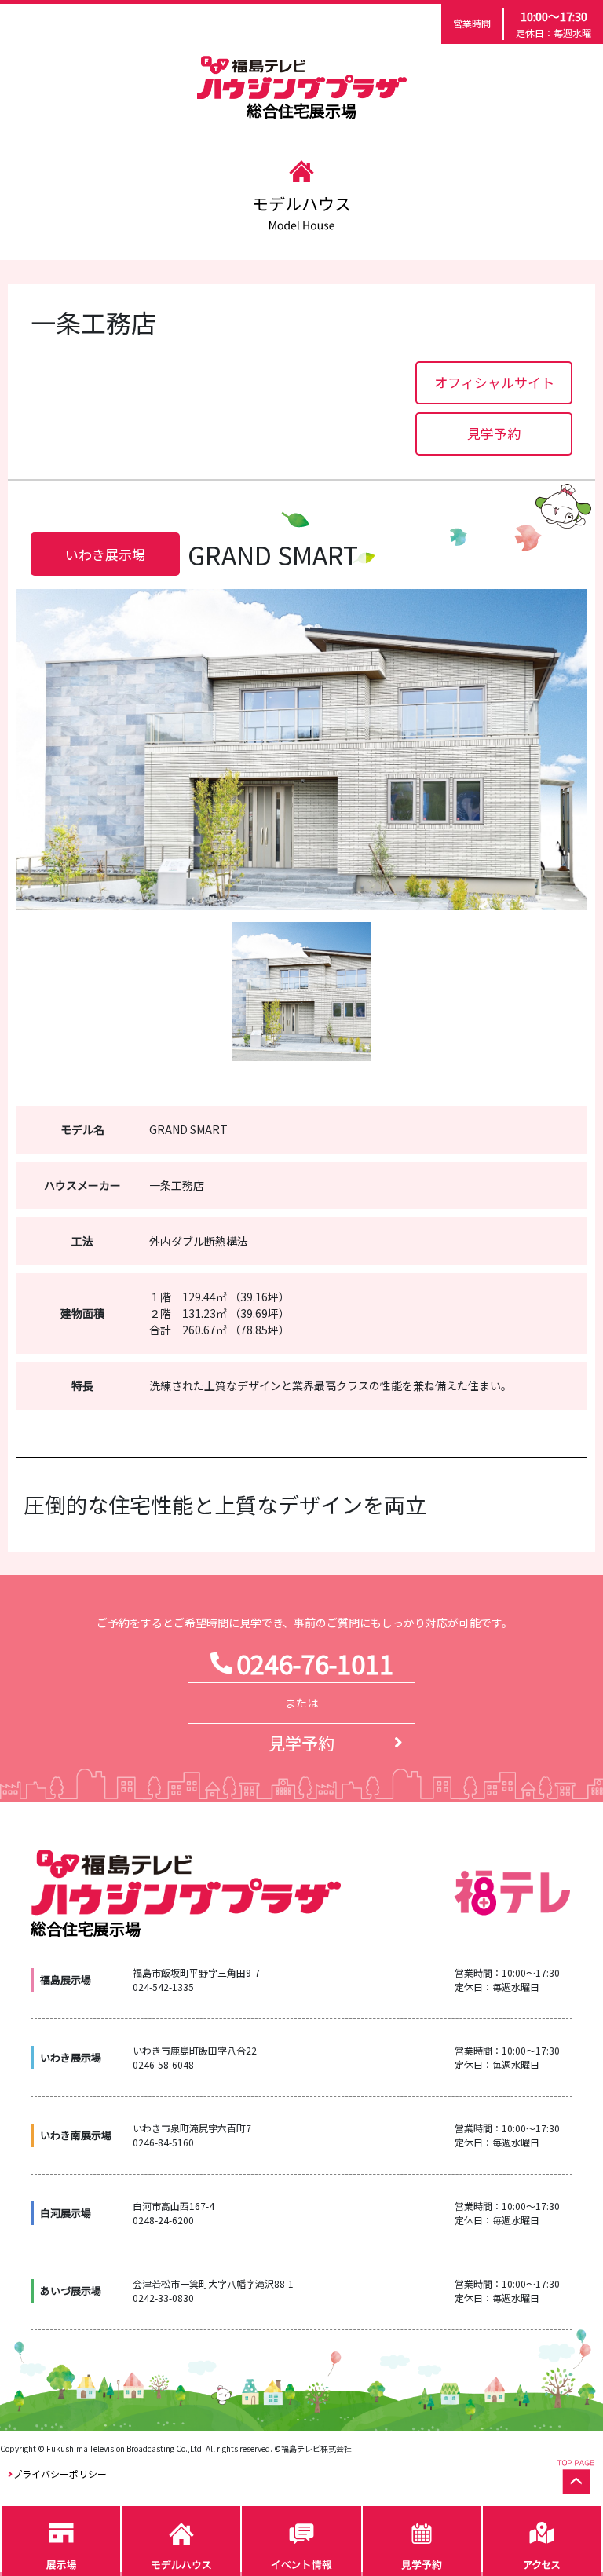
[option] (301, 750)
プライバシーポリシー (60, 2474)
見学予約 (494, 433)
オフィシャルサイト (494, 382)
